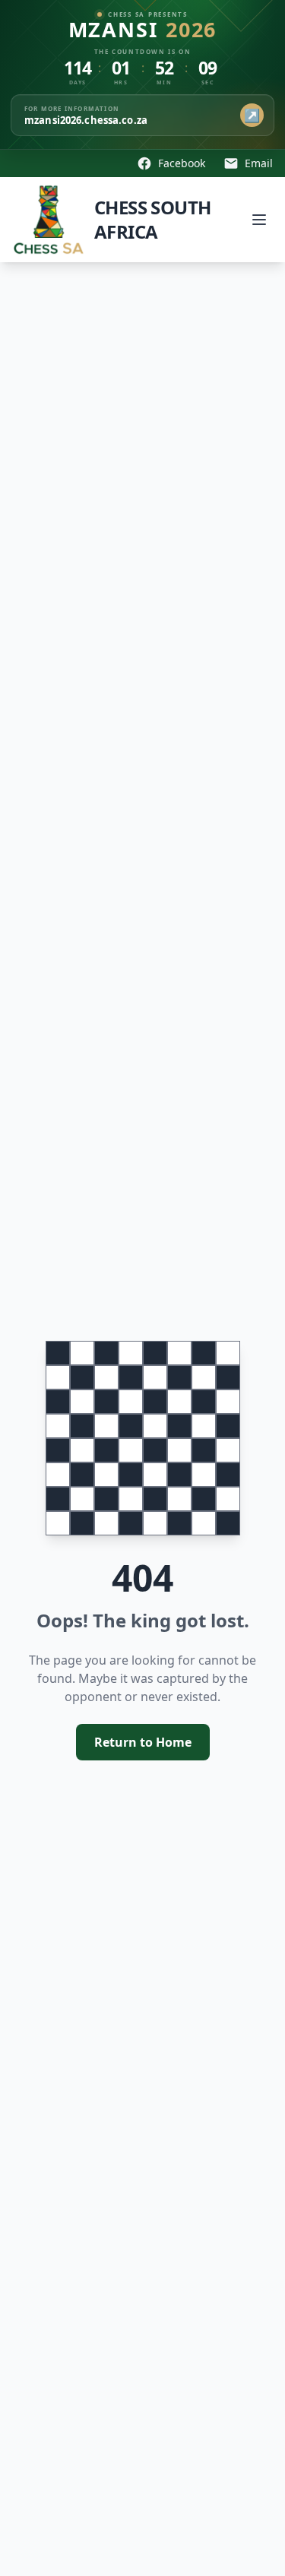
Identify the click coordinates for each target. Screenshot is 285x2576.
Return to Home (143, 1742)
